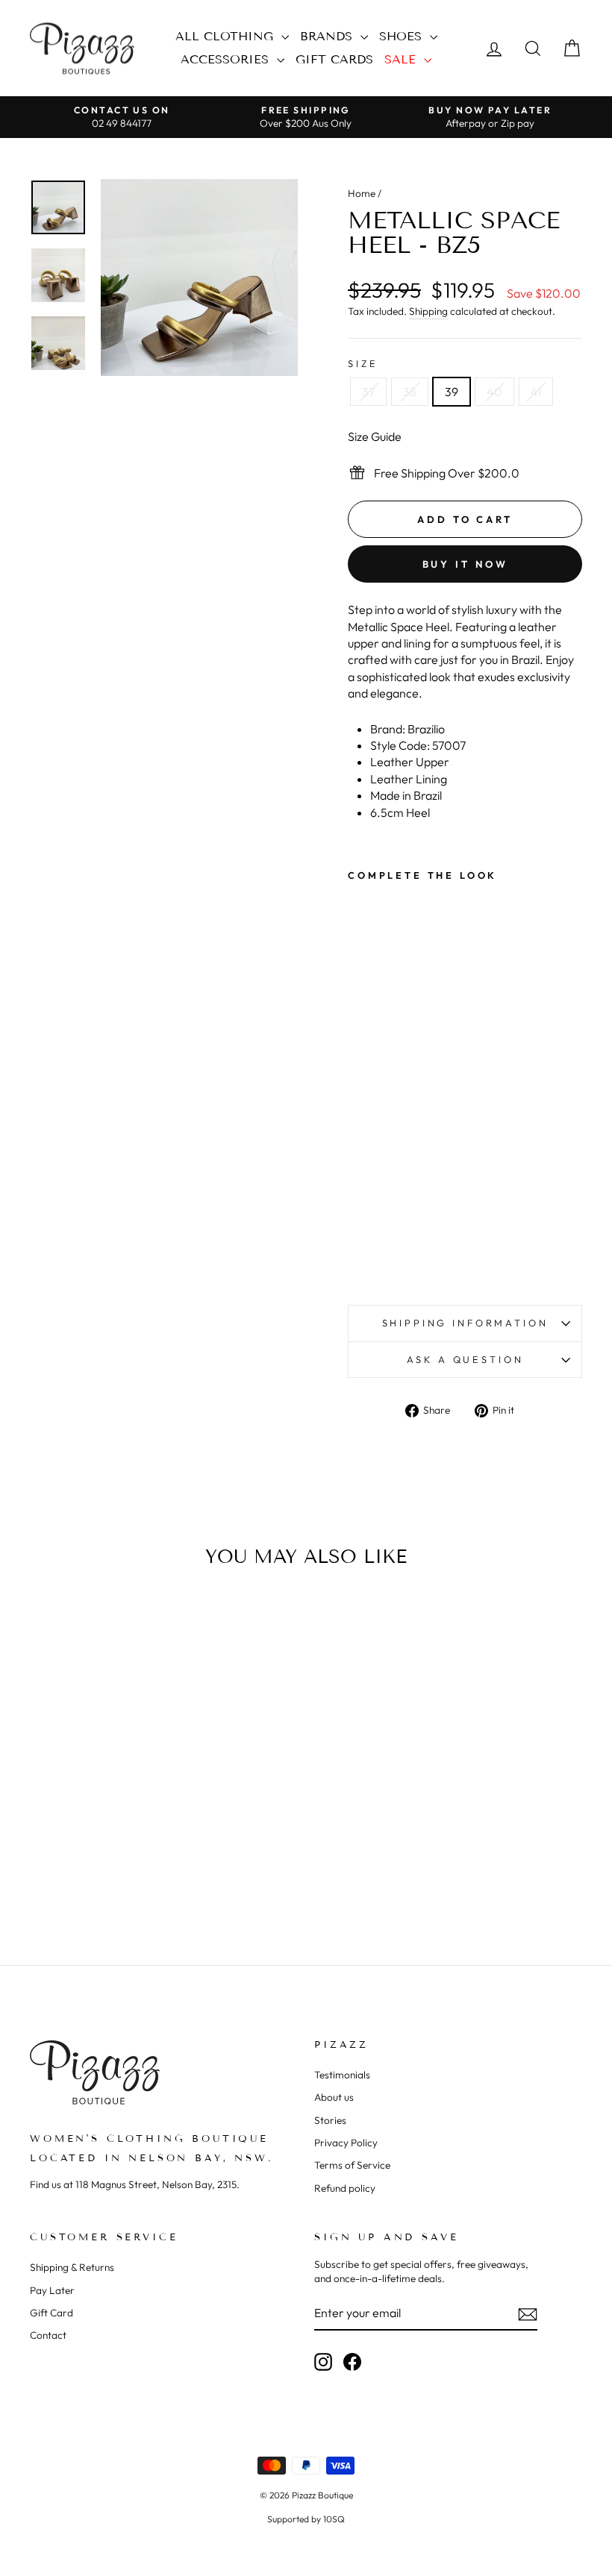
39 (452, 392)
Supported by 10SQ (306, 2519)
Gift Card (51, 2313)
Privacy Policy (346, 2143)
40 (494, 392)
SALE (402, 59)
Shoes (403, 36)
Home (362, 193)
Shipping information (465, 1323)
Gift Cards (334, 59)
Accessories (227, 59)
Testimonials (342, 2075)
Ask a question (465, 1359)
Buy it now (465, 564)
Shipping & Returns (72, 2267)
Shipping (428, 311)
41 (536, 392)
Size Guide (375, 436)
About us (334, 2097)
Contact (48, 2335)
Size (363, 363)
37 (368, 392)
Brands (328, 36)
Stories (330, 2120)
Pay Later (52, 2290)
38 (410, 392)
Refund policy (345, 2188)
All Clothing (227, 36)
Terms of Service (352, 2165)
